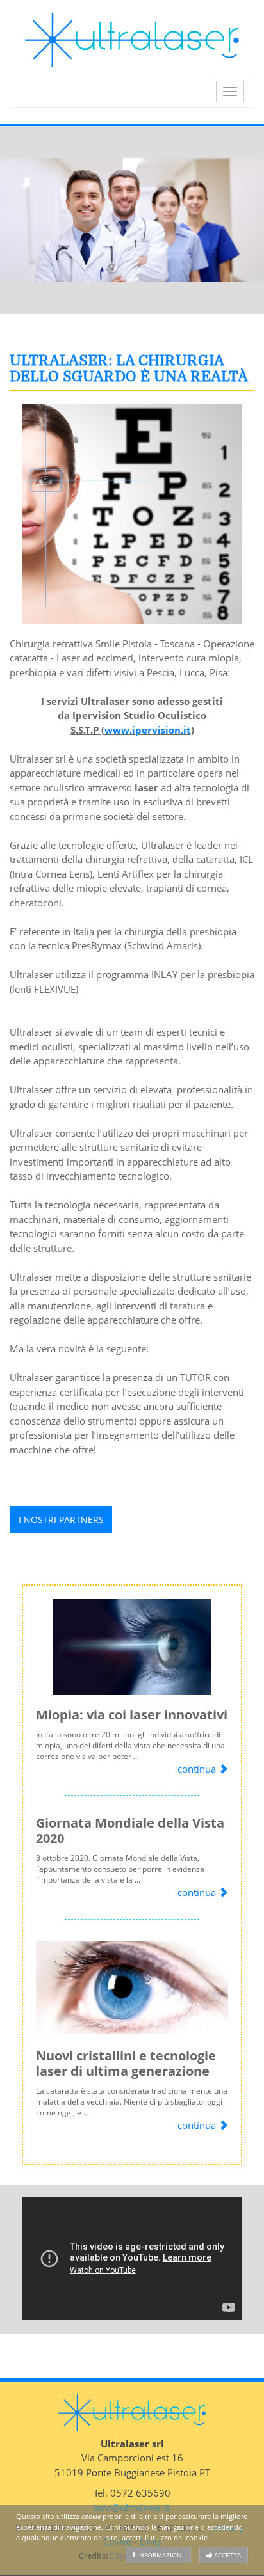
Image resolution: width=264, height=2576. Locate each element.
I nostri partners (61, 1520)
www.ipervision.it (148, 730)
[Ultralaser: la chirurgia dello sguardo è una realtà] (132, 514)
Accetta (227, 2555)
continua (198, 1769)
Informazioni (160, 2555)
